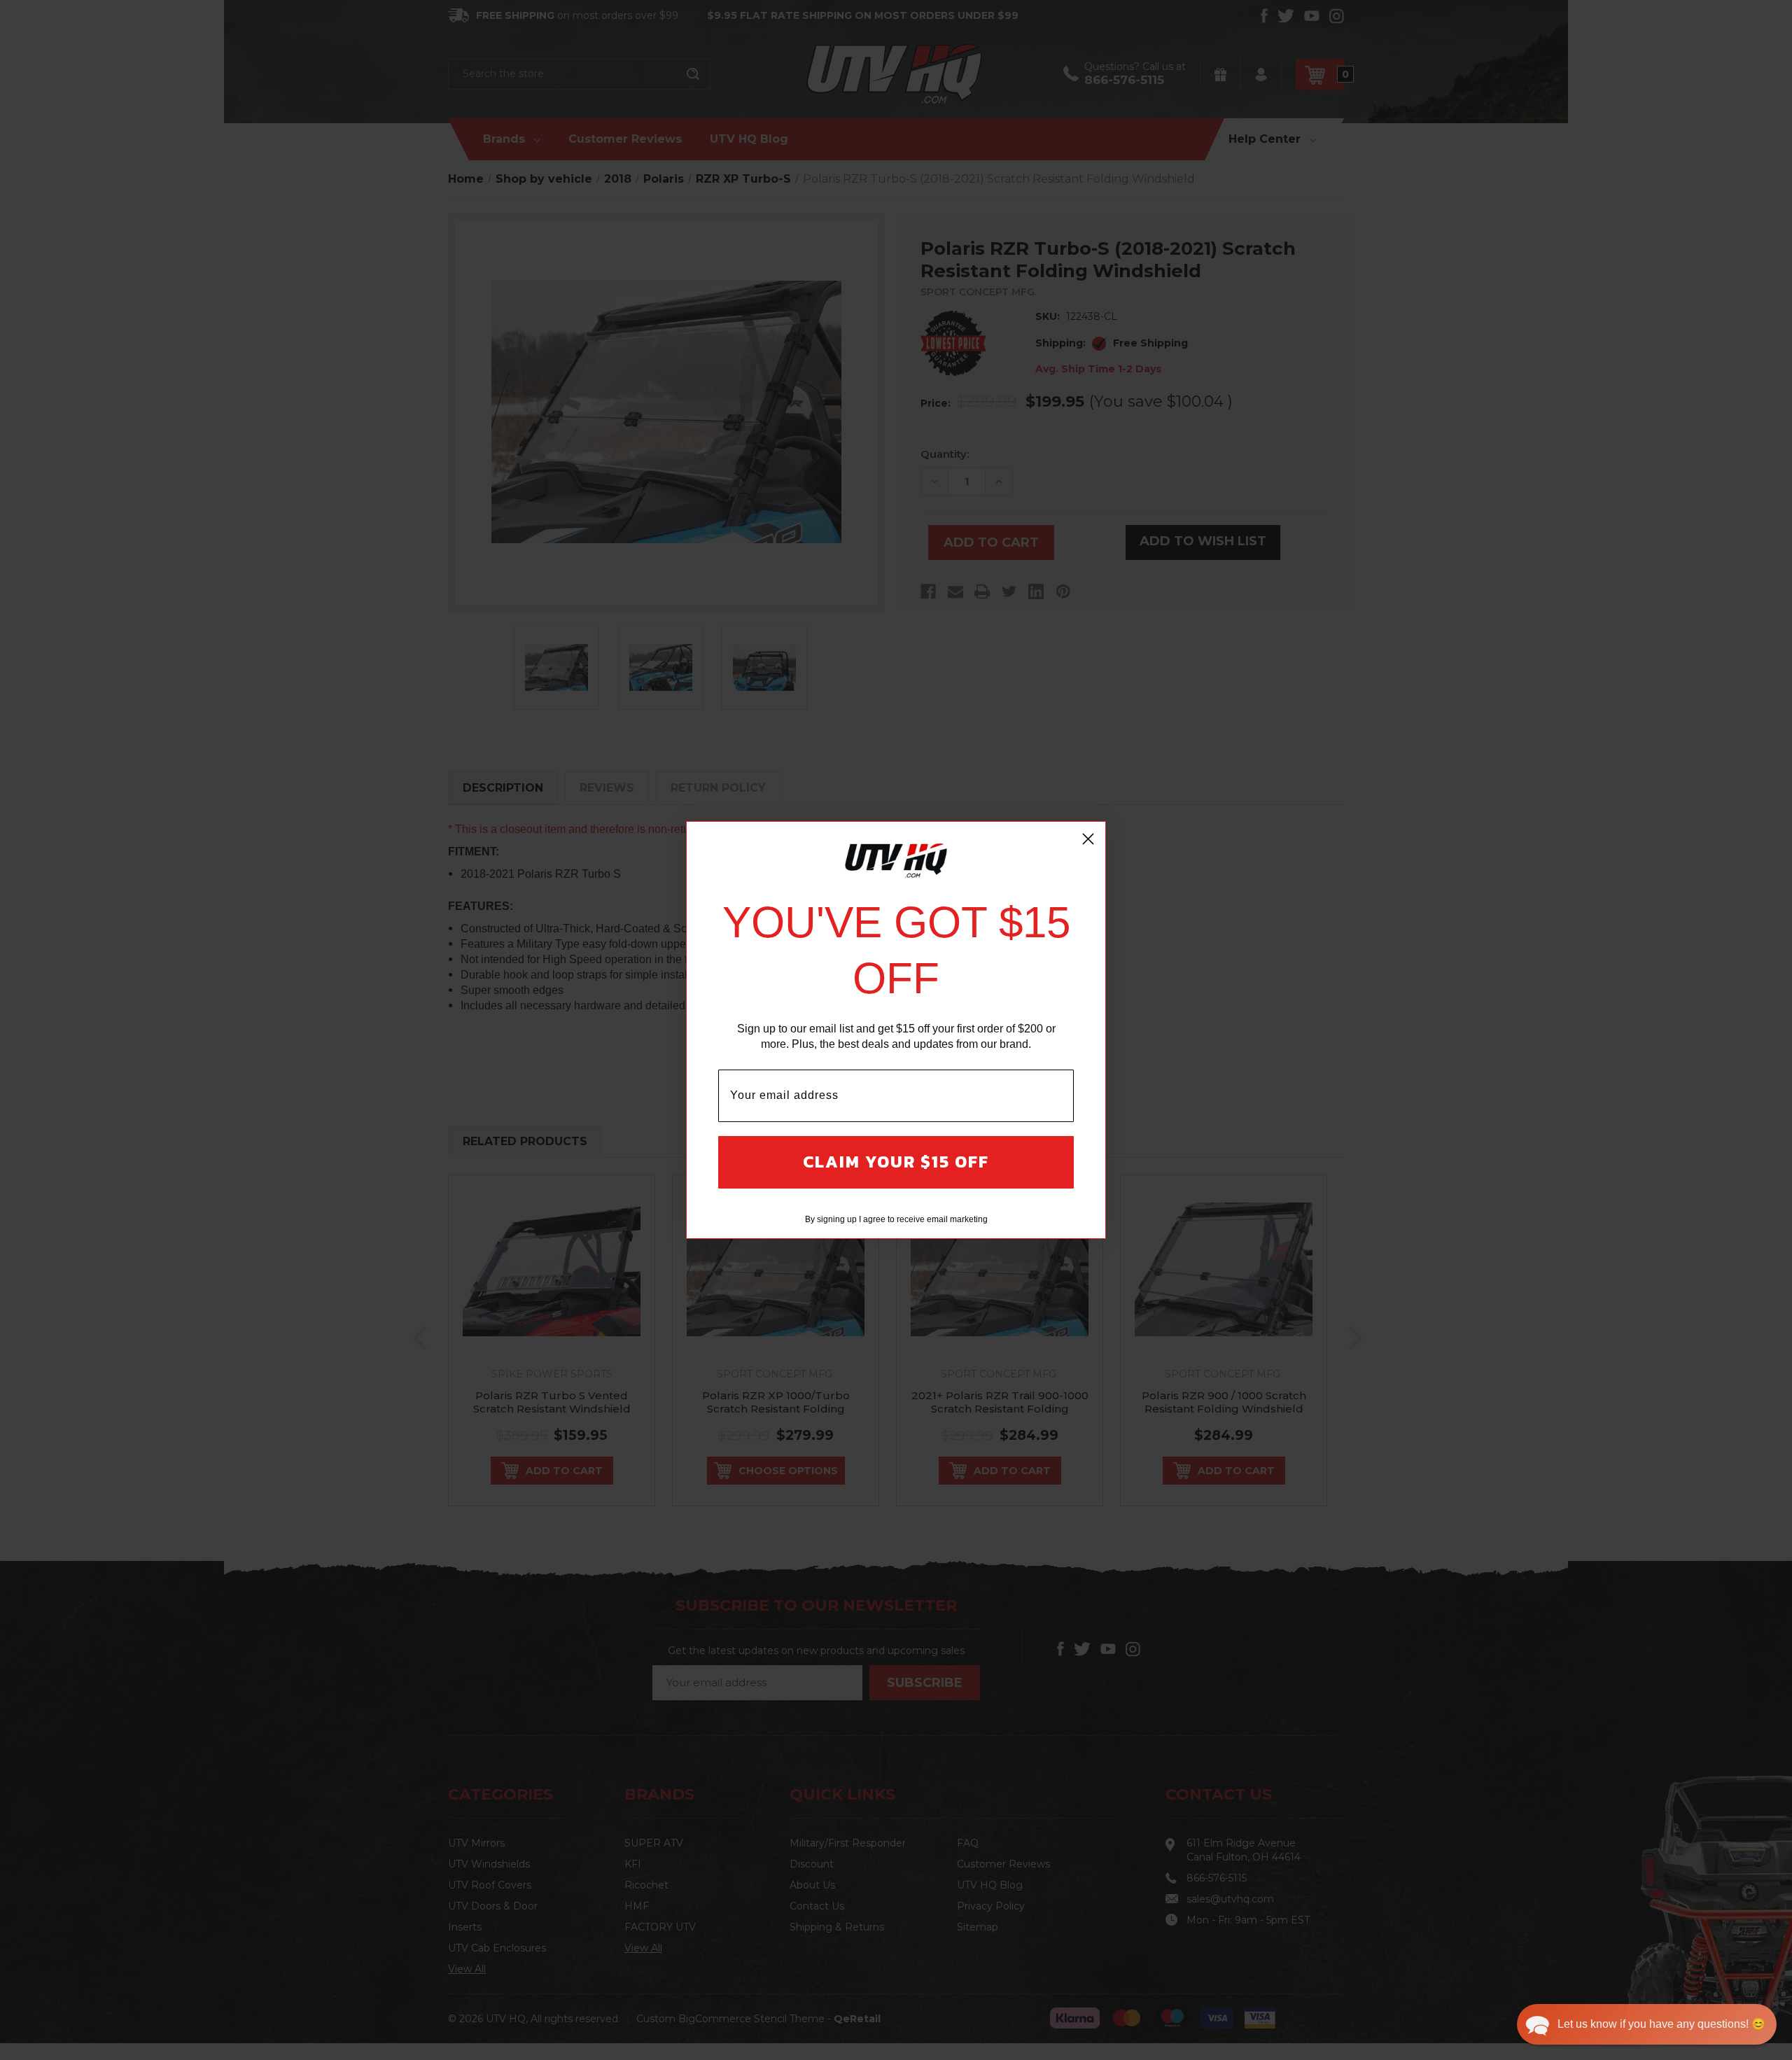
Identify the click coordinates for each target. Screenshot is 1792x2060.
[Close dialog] (1088, 839)
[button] (1647, 2024)
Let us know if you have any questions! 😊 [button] (1661, 2024)
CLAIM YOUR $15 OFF (896, 1162)
